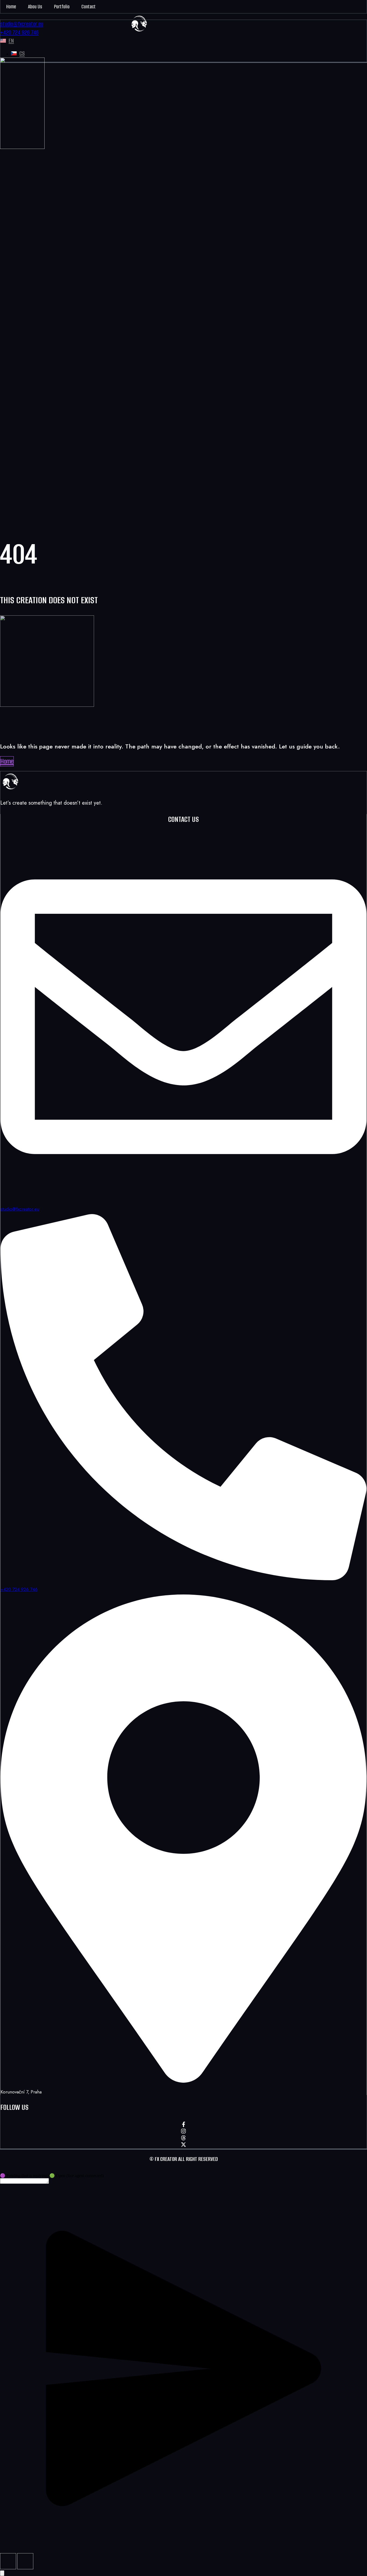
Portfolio (62, 7)
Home (11, 7)
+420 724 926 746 (19, 1589)
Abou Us (35, 7)
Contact (89, 7)
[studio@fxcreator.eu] (183, 1198)
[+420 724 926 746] (183, 1578)
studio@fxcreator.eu (20, 1209)
